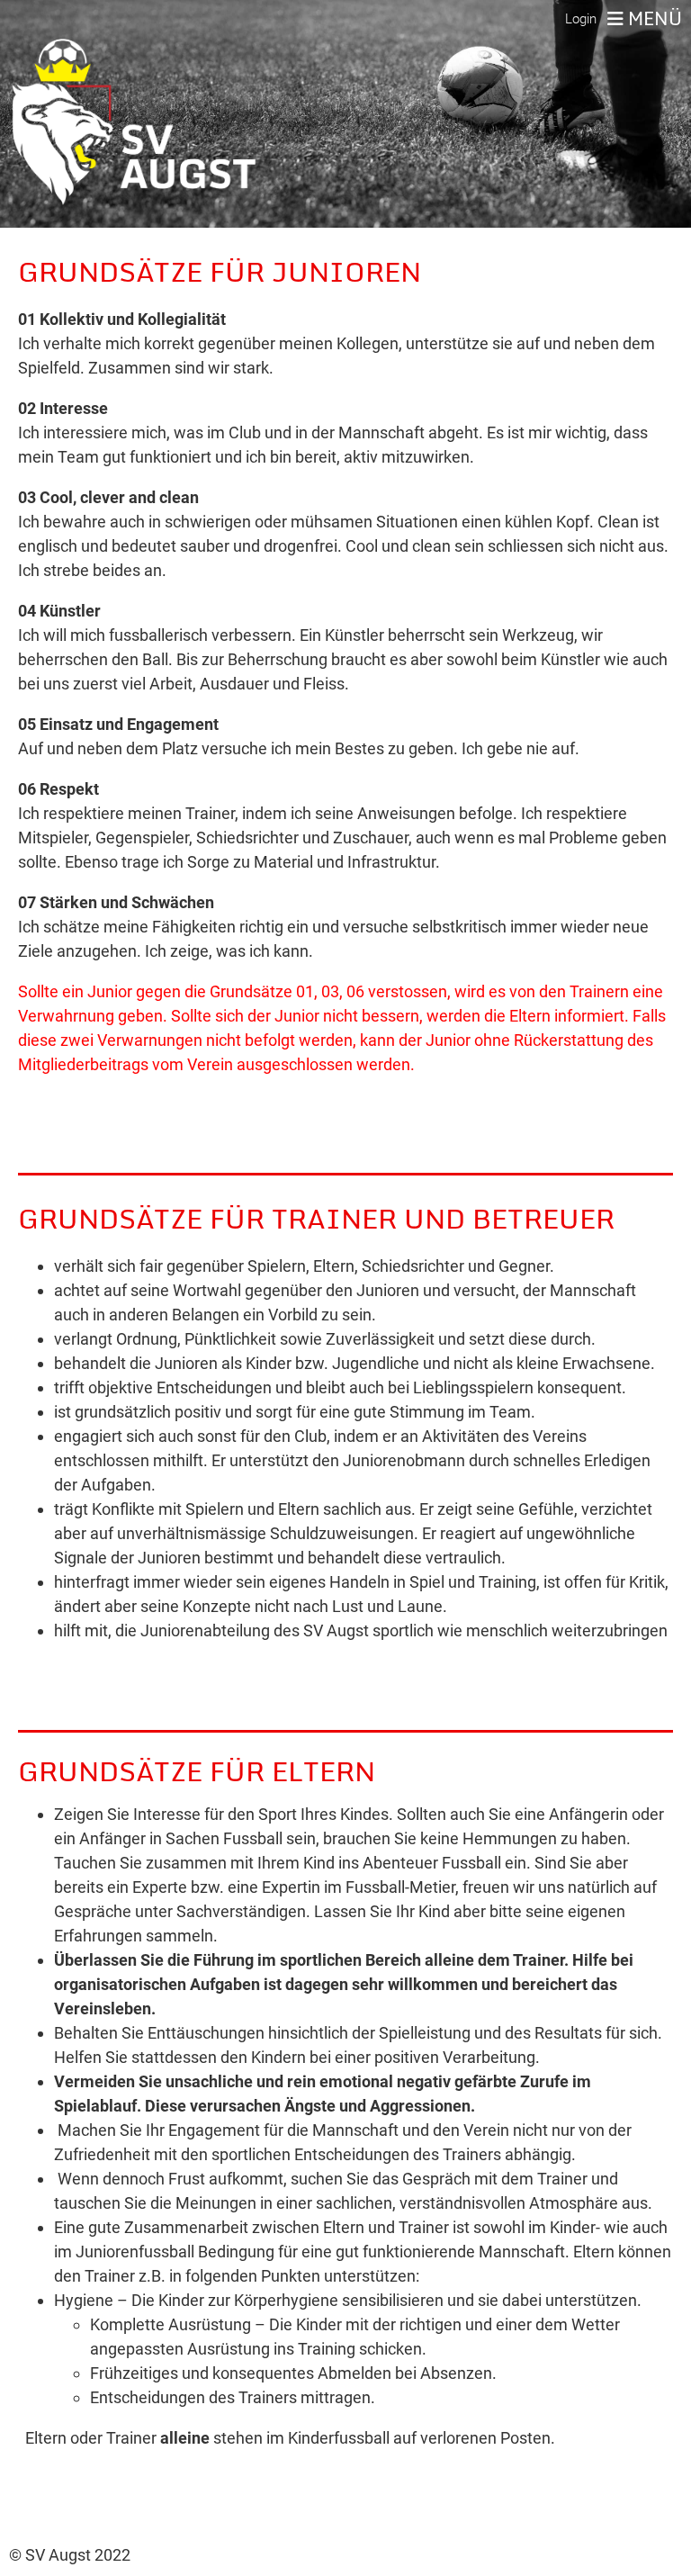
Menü (653, 19)
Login (581, 19)
